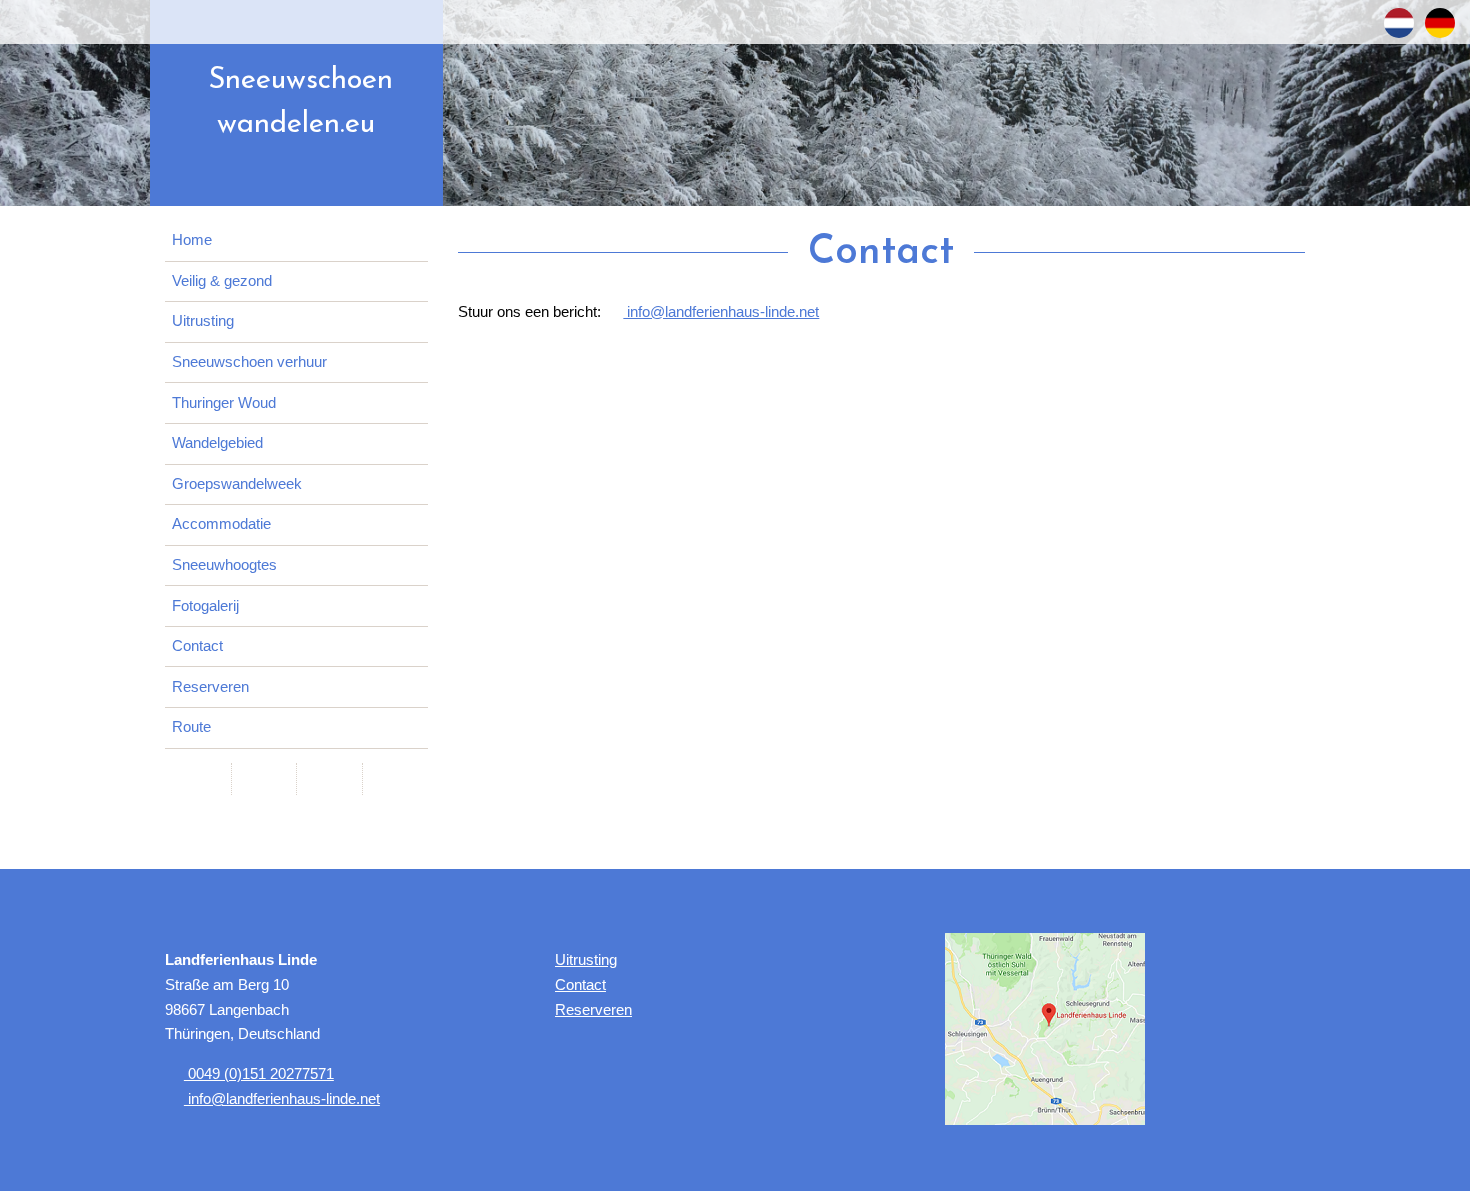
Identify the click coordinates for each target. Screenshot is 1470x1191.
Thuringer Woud (224, 403)
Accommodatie (221, 524)
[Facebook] (198, 779)
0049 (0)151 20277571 (259, 1074)
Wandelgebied (217, 443)
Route (191, 727)
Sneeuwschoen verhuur (249, 362)
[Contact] (264, 779)
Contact (197, 646)
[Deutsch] (1440, 23)
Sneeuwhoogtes (224, 565)
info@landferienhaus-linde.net (721, 312)
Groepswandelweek (237, 484)
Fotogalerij (205, 606)
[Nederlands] (1399, 23)
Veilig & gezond (222, 281)
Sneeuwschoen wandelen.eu (301, 102)
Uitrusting (203, 321)
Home (192, 240)
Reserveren (210, 687)
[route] (1045, 1028)
